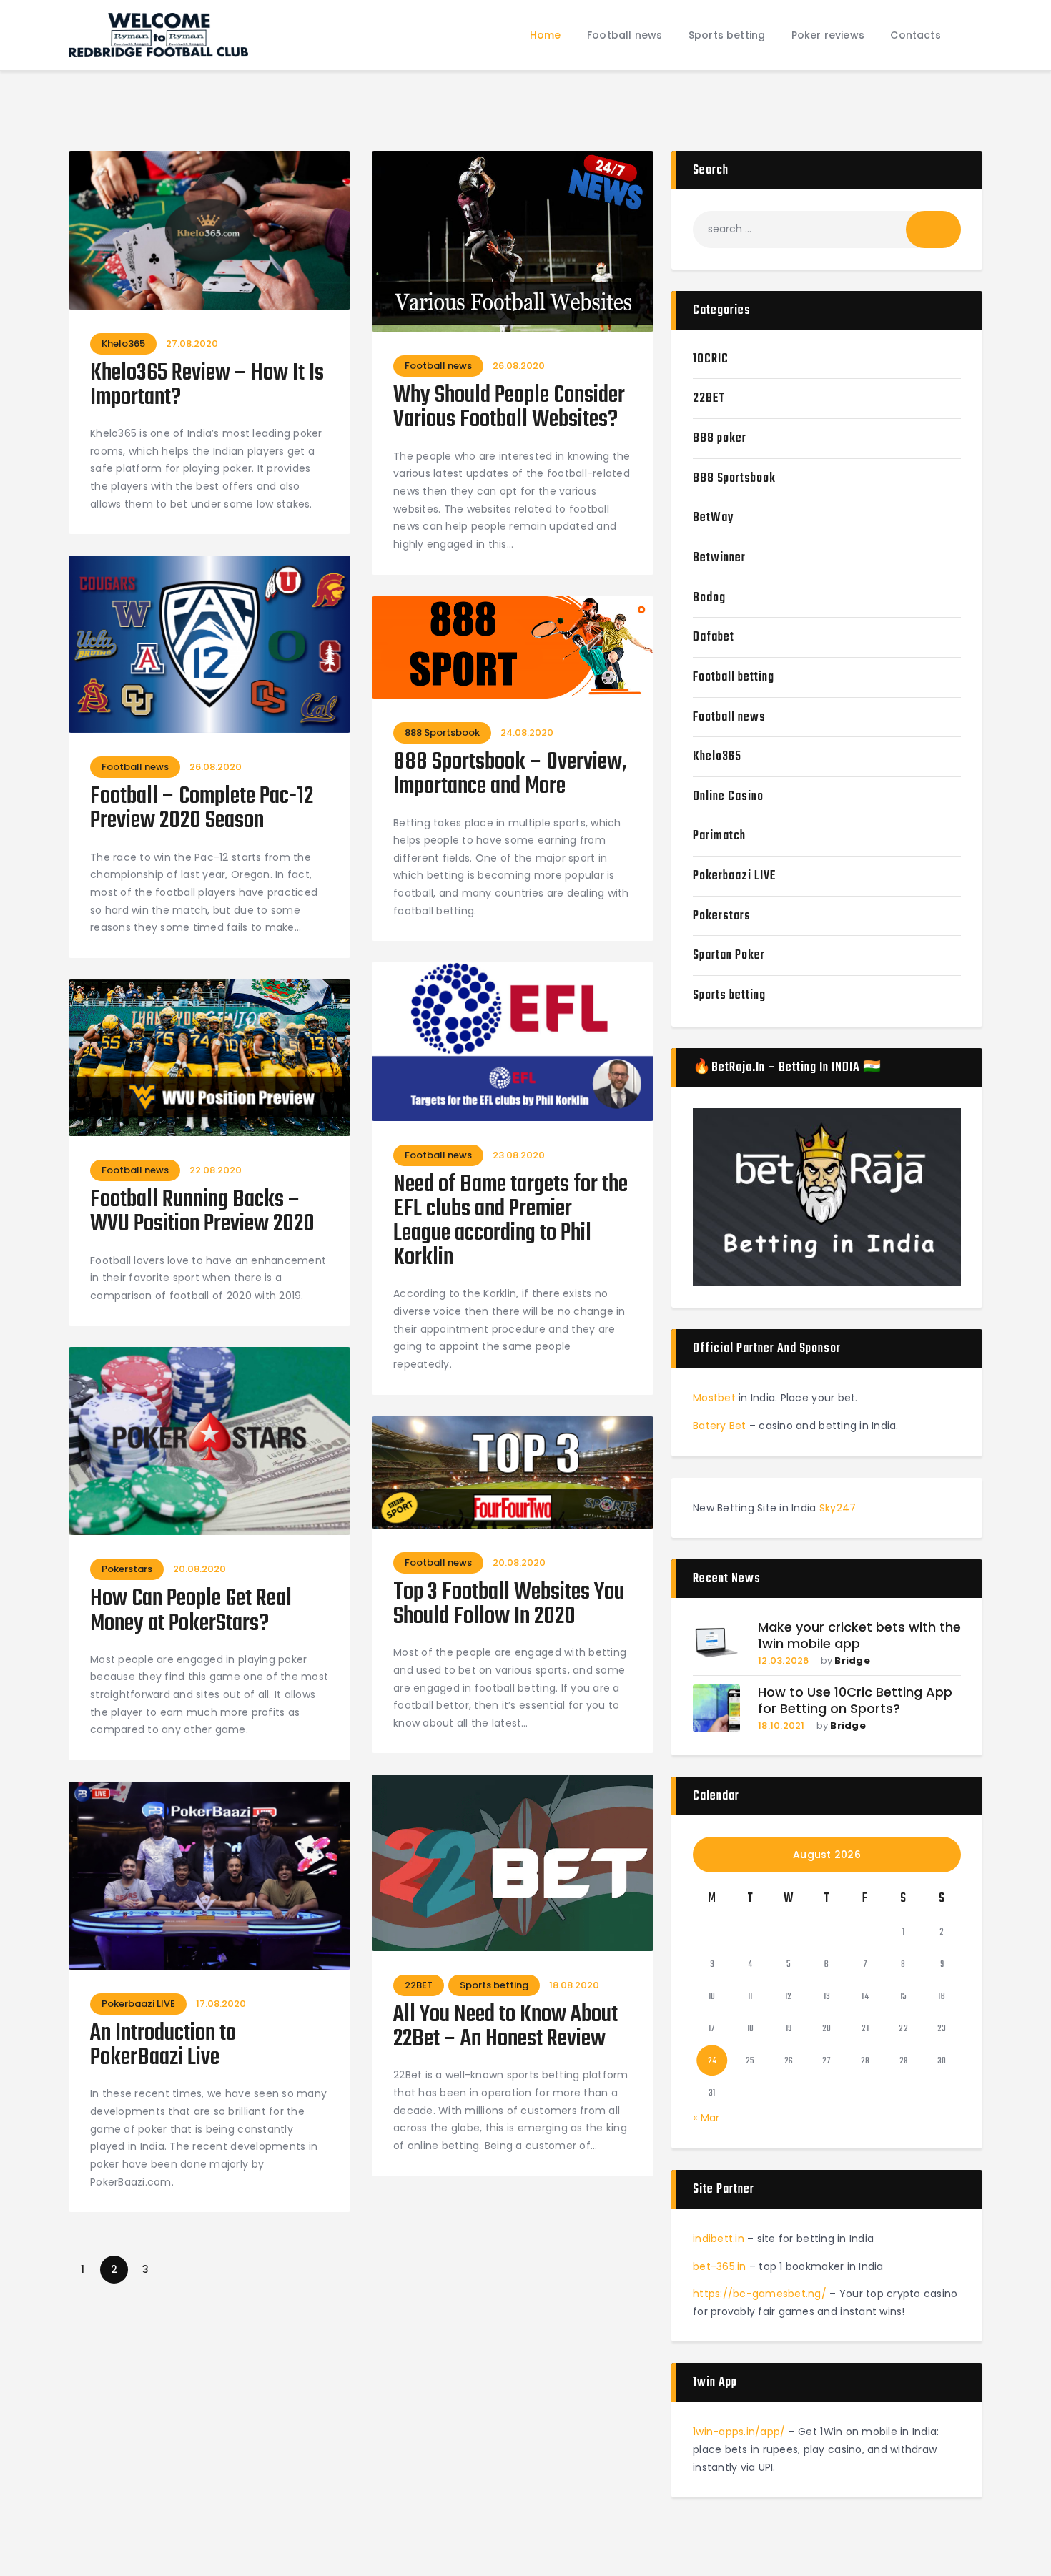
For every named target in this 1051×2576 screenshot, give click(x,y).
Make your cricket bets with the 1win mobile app (859, 1635)
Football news (438, 366)
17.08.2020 (221, 2004)
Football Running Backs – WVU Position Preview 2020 (202, 1213)
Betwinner (719, 558)
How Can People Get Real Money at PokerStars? (191, 1612)
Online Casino (728, 797)
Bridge (852, 1660)
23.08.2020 (519, 1155)
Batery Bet (720, 1426)
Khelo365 (123, 344)
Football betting (734, 677)
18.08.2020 (574, 1985)
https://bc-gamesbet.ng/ (760, 2294)
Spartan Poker (729, 956)
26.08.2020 (519, 366)
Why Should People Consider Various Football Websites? (509, 408)
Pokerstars (127, 1569)
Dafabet (714, 637)
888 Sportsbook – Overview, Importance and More (510, 775)
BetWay (714, 518)
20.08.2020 (199, 1569)
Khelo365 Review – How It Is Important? (207, 386)
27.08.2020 (192, 344)
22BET (419, 1985)
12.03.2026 (784, 1660)
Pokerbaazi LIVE (138, 2004)
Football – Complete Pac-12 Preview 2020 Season (202, 809)
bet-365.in (720, 2266)
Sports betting (494, 1985)
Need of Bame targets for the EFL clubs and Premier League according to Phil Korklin (510, 1222)
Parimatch (719, 836)
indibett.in (719, 2239)
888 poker (720, 439)
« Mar (706, 2118)
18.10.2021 (781, 1726)
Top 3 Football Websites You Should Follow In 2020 (509, 1605)
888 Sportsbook (442, 732)
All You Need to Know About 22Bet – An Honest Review (505, 2028)
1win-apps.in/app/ (739, 2432)
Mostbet (714, 1398)
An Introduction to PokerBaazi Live (163, 2046)
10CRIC (711, 359)
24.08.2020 (527, 732)
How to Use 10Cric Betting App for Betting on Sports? (855, 1701)
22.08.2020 (216, 1170)
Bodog (709, 598)
